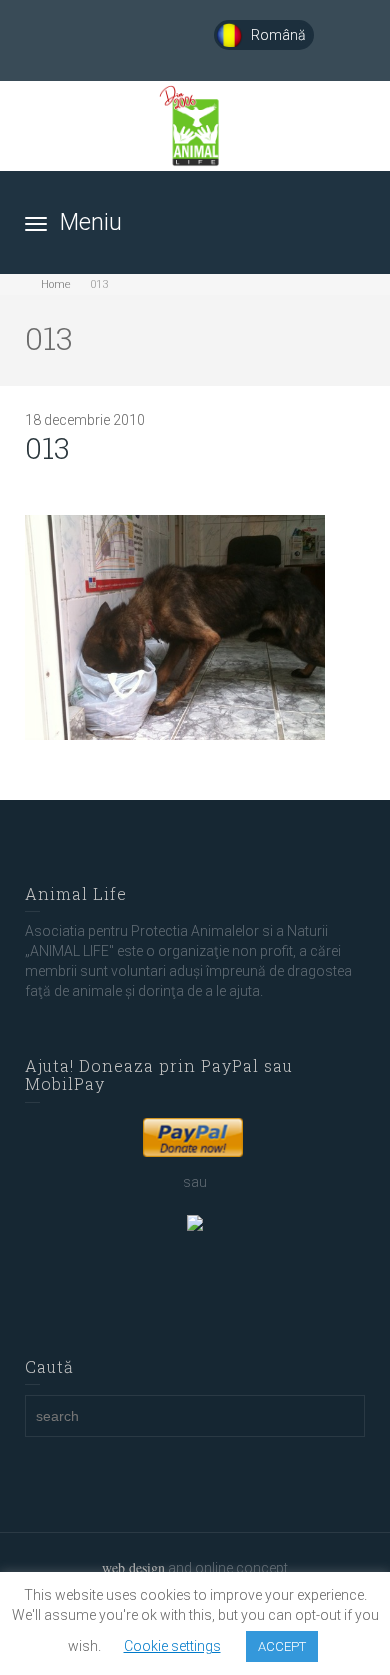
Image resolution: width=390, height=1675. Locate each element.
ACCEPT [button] (282, 1646)
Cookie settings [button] (172, 1646)
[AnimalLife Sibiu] (195, 126)
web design (133, 1567)
